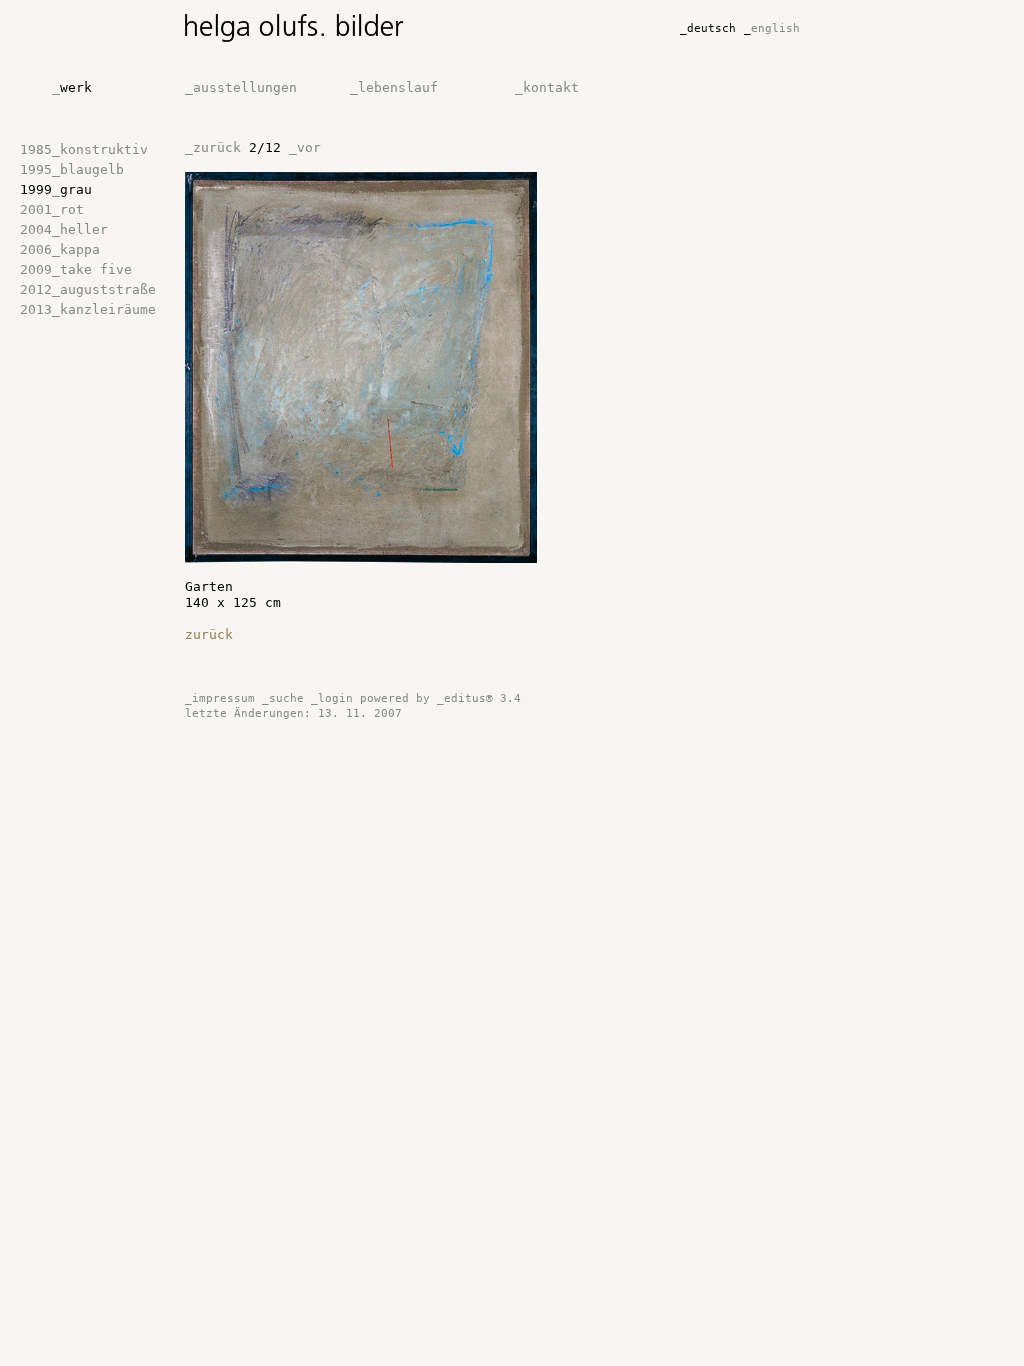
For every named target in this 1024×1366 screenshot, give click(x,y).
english (772, 28)
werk (72, 87)
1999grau (56, 189)
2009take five (76, 269)
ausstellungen (241, 87)
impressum (220, 698)
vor (305, 147)
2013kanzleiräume (88, 309)
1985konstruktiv (84, 149)
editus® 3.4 (479, 698)
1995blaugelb (72, 169)
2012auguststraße (88, 289)
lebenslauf (394, 87)
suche (283, 698)
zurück (213, 147)
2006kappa (60, 249)
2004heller (64, 229)
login (332, 698)
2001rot (52, 209)
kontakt (547, 87)
